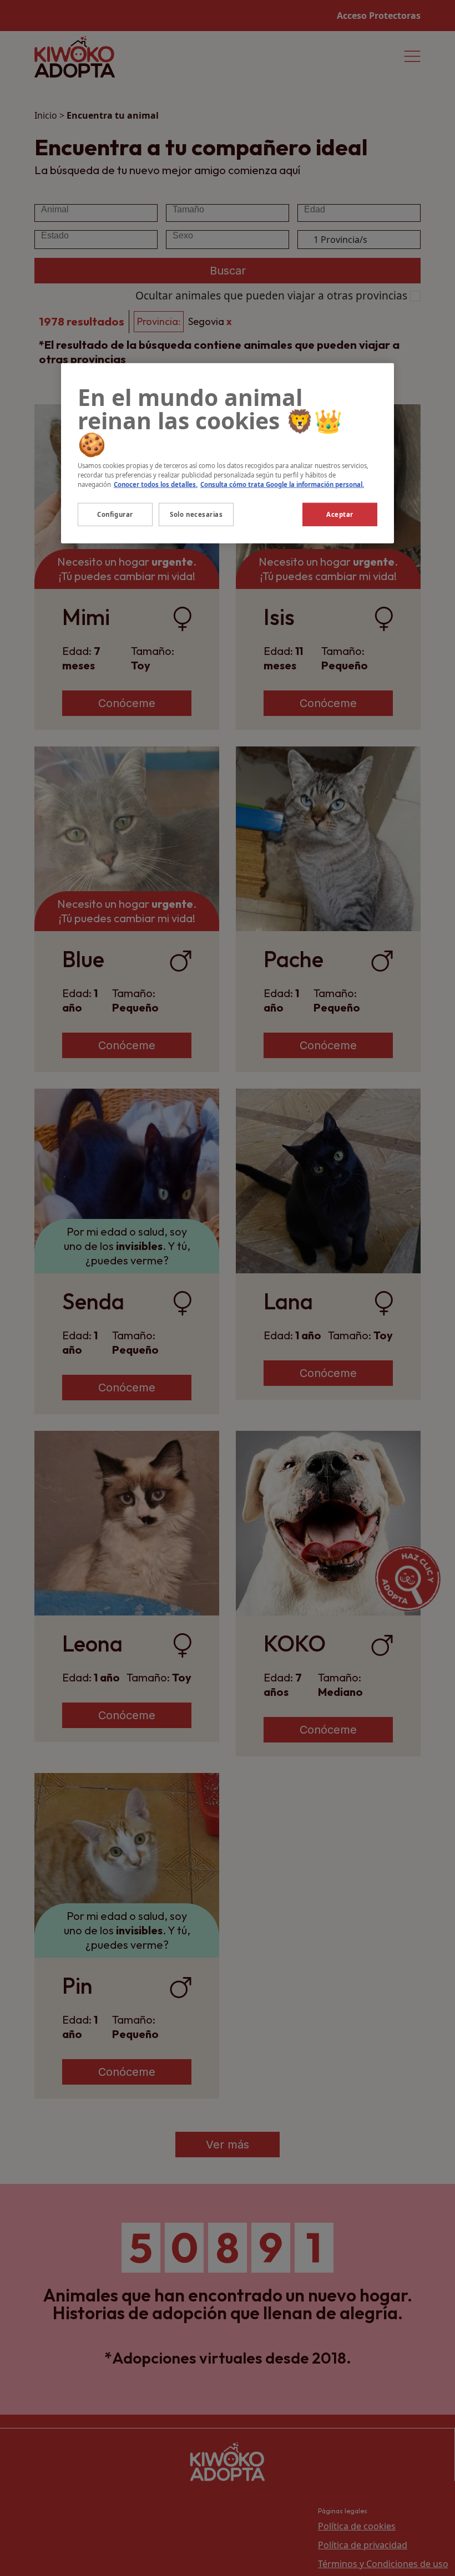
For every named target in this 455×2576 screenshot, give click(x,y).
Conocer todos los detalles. (156, 484)
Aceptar (340, 514)
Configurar (115, 514)
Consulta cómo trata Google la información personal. (282, 484)
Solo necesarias (196, 514)
